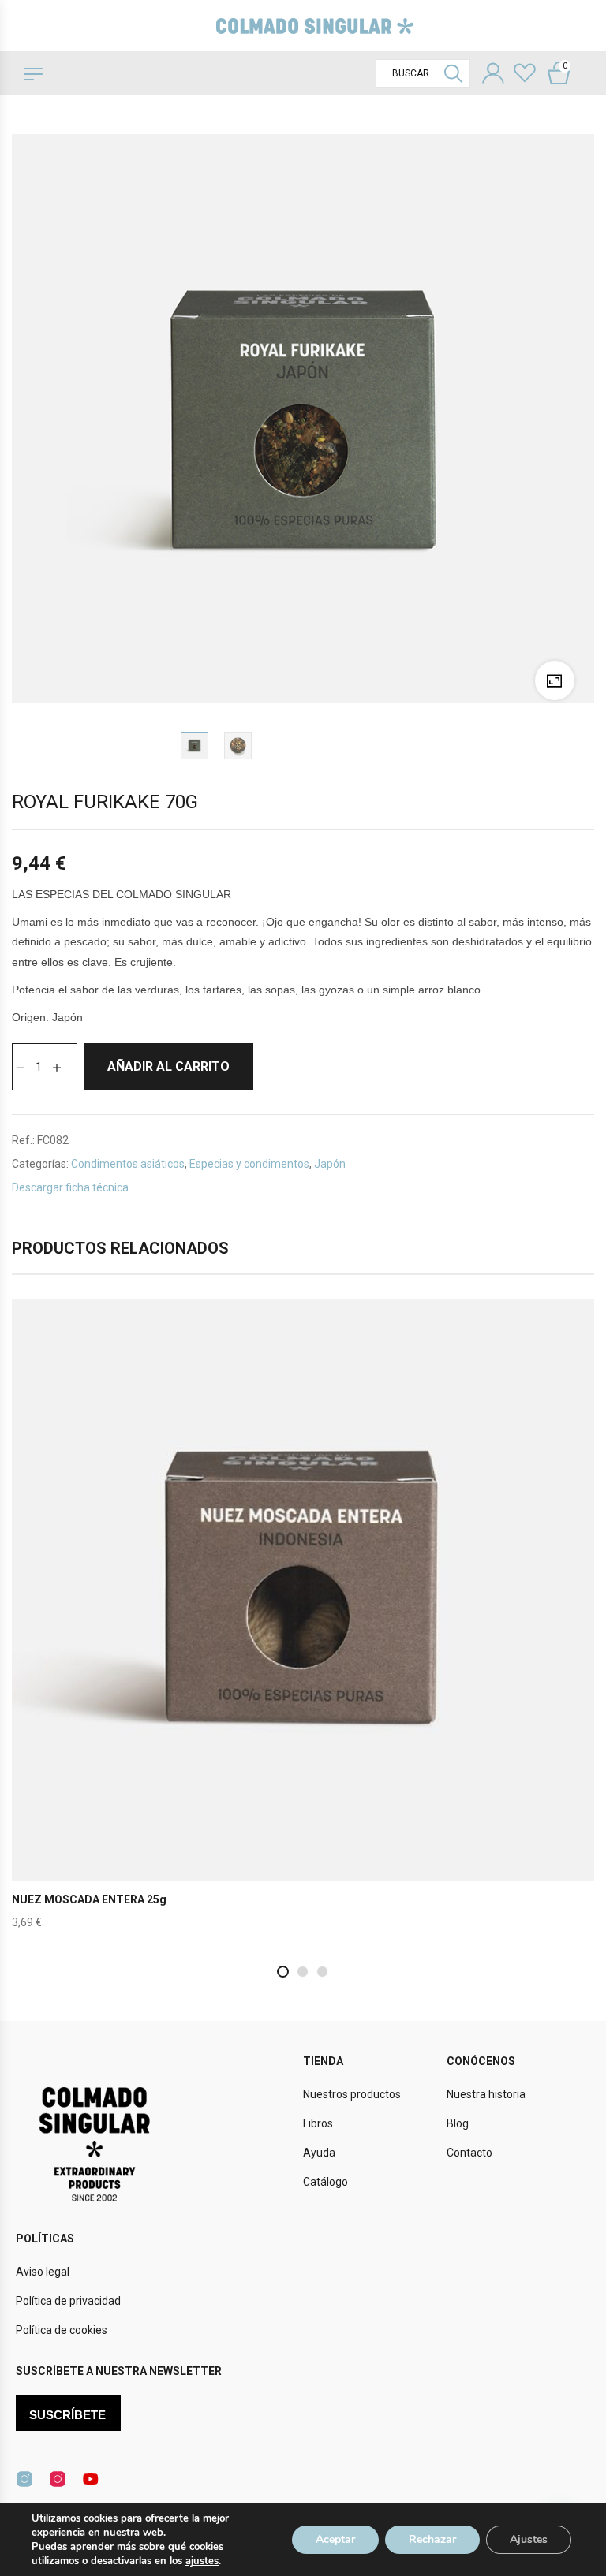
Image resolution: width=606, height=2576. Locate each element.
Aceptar (335, 2539)
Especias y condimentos (249, 1164)
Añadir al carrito (168, 1066)
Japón (330, 1164)
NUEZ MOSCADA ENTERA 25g (89, 1899)
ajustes (202, 2561)
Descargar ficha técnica (70, 1187)
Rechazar (432, 2539)
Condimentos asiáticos (128, 1164)
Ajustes (529, 2539)
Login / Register (493, 75)
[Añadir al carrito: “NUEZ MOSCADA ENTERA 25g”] (303, 1622)
